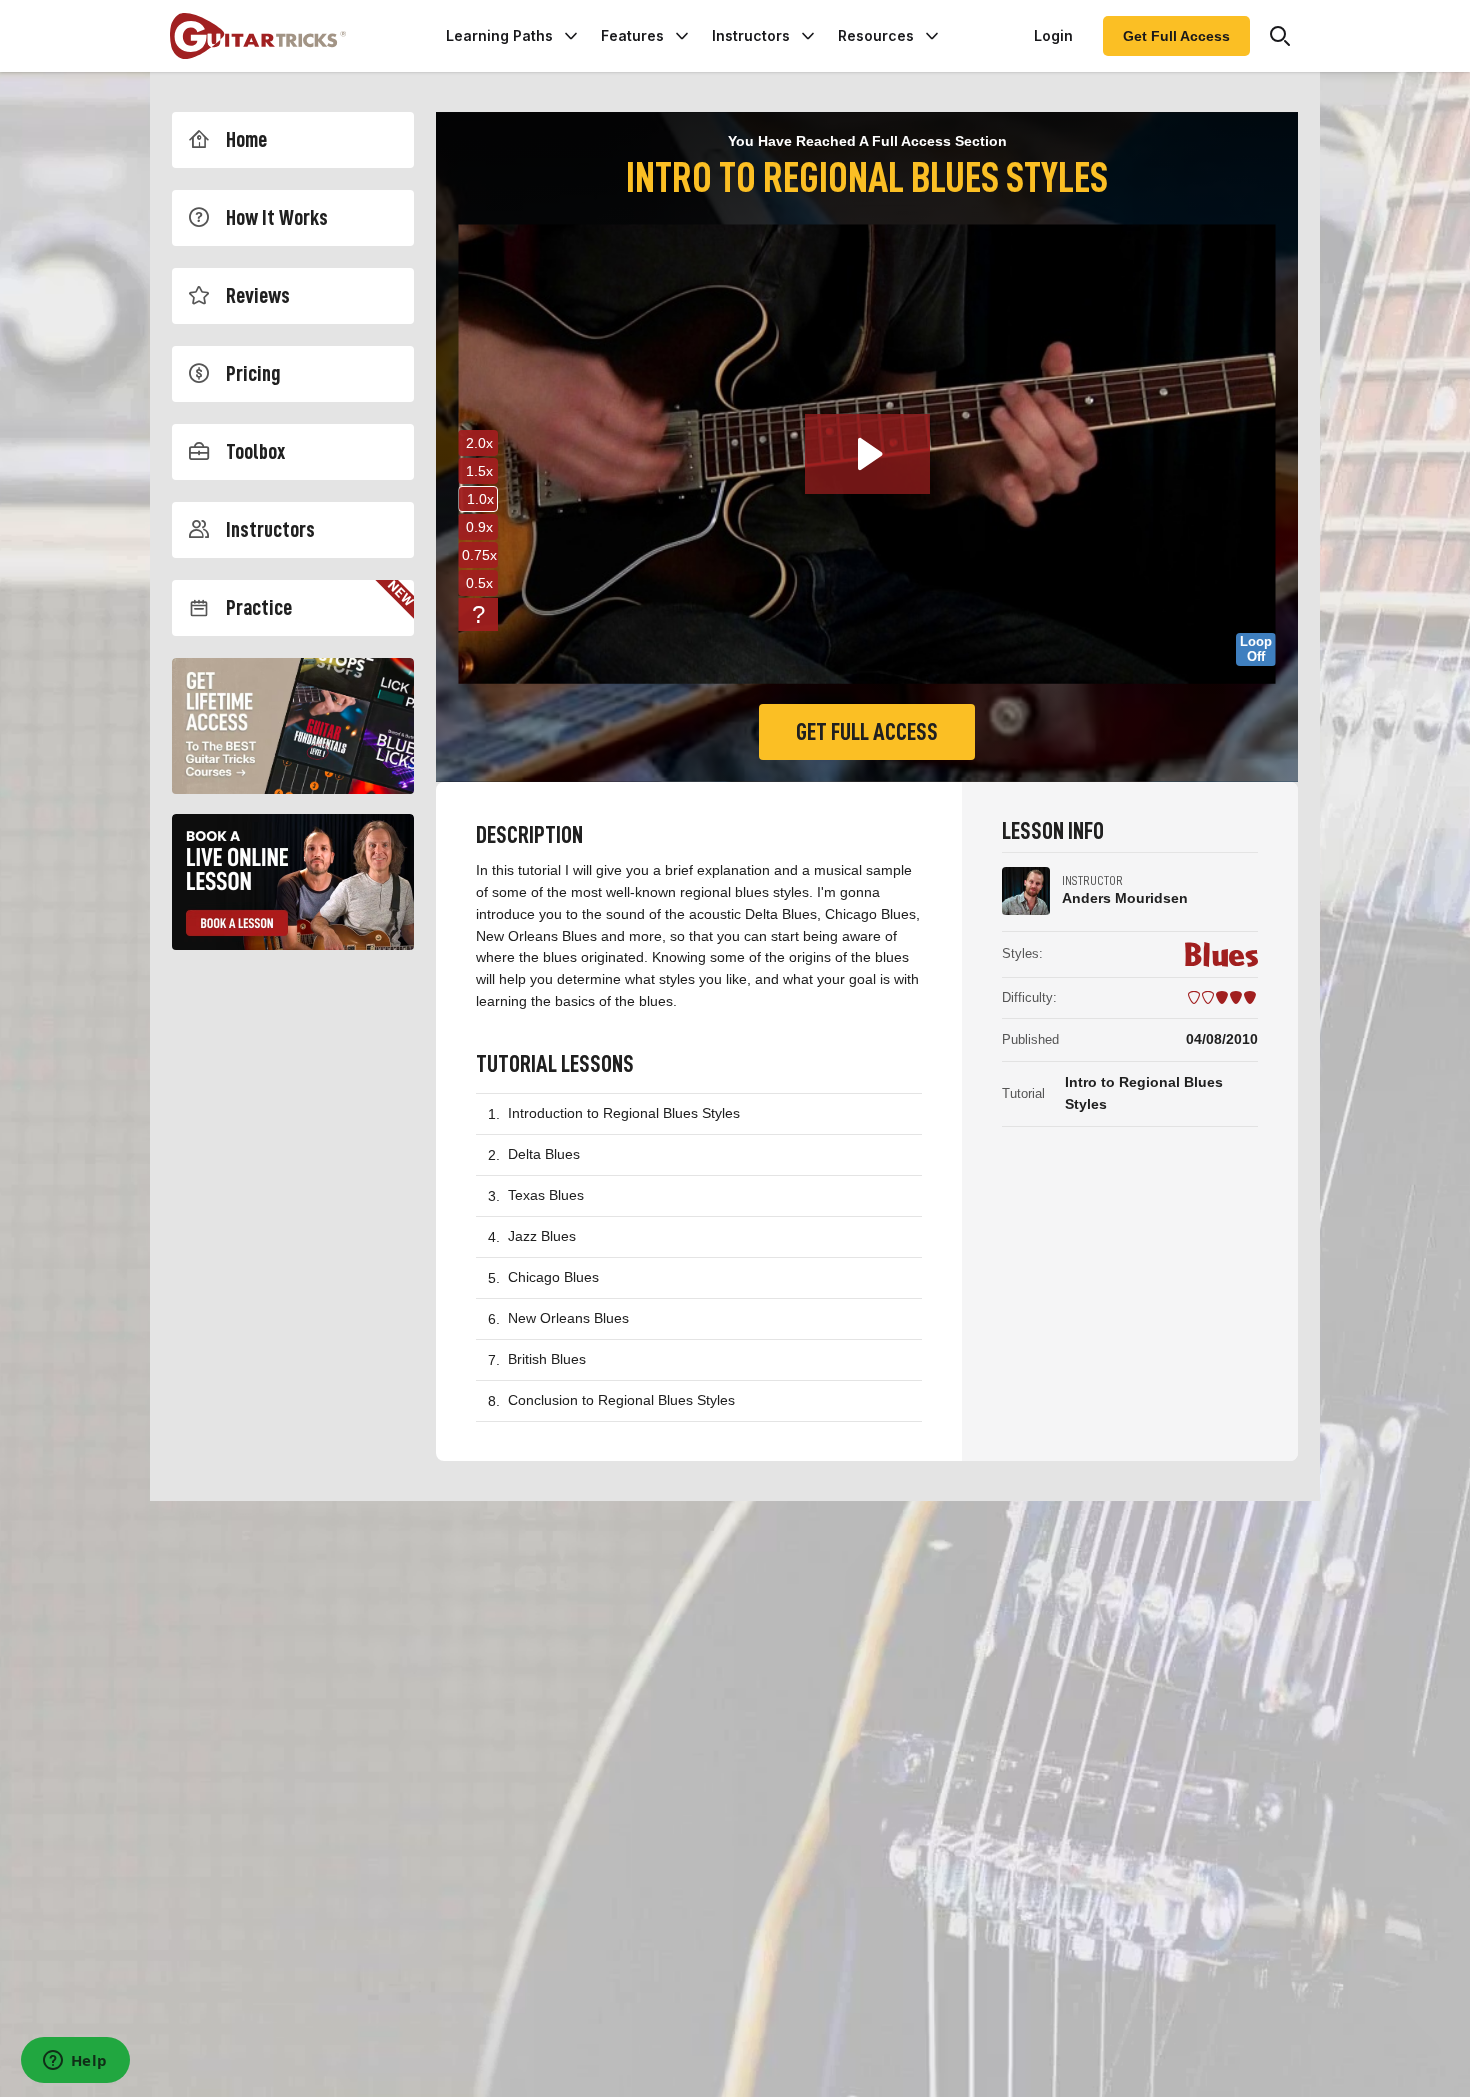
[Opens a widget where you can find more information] (75, 2062)
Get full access (867, 732)
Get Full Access (1176, 36)
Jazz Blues (542, 1236)
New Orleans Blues (568, 1318)
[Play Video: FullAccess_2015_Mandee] (867, 454)
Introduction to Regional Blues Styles (624, 1113)
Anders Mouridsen (1125, 898)
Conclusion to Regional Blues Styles (621, 1400)
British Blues (547, 1359)
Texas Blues (546, 1195)
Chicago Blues (553, 1277)
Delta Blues (544, 1154)
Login (1053, 35)
